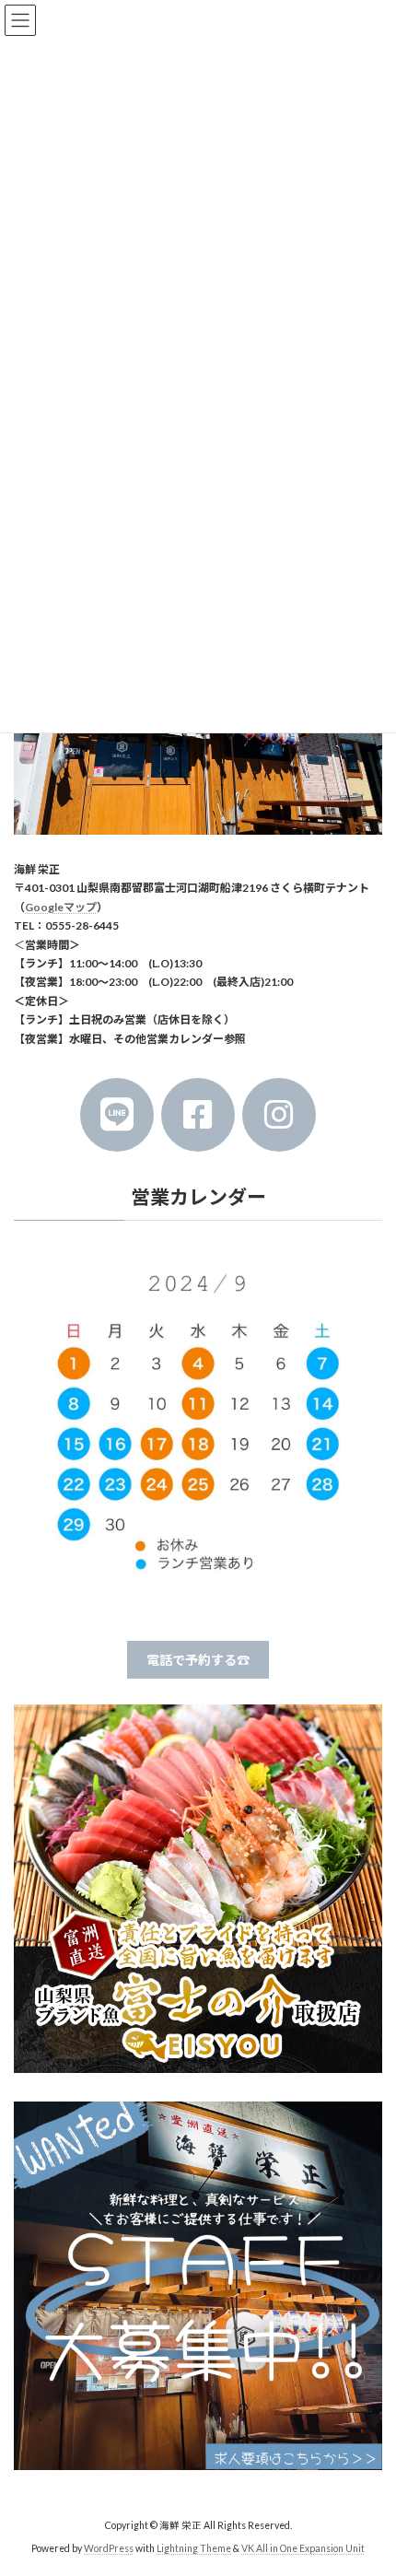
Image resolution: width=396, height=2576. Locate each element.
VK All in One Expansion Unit (303, 2547)
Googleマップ (61, 906)
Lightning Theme (194, 2547)
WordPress (109, 2547)
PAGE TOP (368, 2479)
